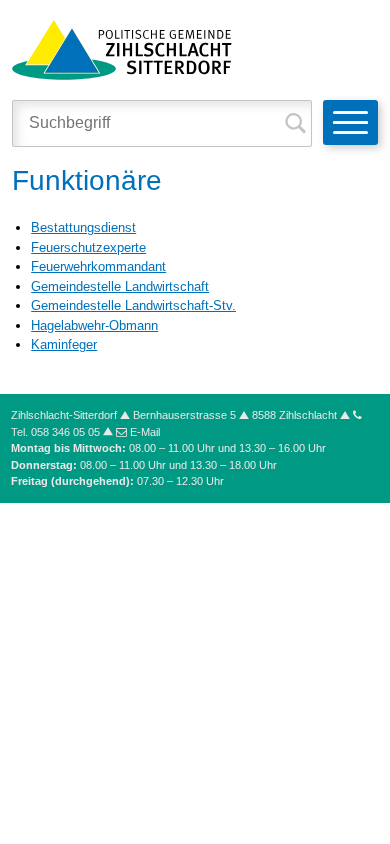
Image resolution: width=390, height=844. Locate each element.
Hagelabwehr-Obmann (94, 325)
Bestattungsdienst (83, 227)
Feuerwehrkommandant (98, 266)
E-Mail (145, 432)
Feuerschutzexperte (88, 247)
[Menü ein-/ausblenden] (350, 122)
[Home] (122, 48)
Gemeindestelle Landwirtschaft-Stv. (133, 305)
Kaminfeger (64, 344)
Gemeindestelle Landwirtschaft (120, 286)
